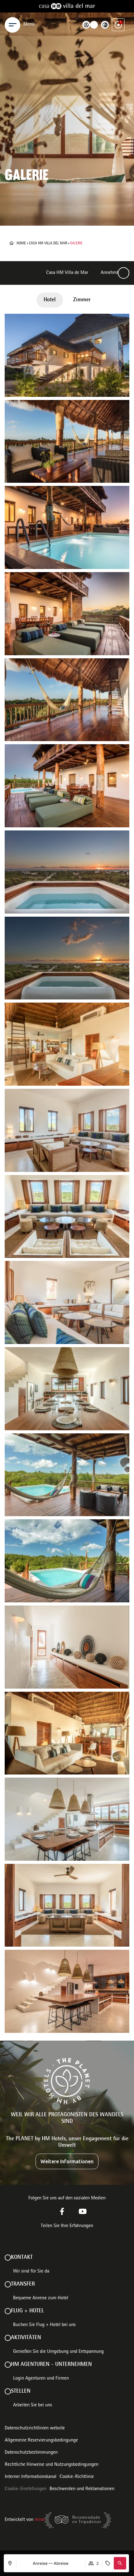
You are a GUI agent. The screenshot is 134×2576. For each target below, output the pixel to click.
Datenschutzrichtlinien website (35, 2428)
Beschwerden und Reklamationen (82, 2489)
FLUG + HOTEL (27, 2311)
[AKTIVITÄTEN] (8, 2338)
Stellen (21, 2391)
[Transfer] (8, 2284)
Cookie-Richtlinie (77, 2477)
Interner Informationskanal (31, 2477)
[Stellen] (8, 2391)
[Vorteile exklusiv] (118, 25)
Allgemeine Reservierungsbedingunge (41, 2441)
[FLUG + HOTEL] (8, 2311)
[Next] (124, 273)
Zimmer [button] (82, 300)
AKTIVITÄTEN (26, 2338)
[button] (120, 2563)
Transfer (23, 2284)
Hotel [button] (50, 300)
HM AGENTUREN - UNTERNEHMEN (51, 2365)
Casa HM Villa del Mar (48, 243)
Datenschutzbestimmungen (31, 2453)
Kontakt (22, 2258)
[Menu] (12, 25)
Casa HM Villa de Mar (67, 273)
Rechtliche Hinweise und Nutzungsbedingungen (52, 2465)
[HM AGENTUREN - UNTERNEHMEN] (8, 2365)
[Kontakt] (8, 2258)
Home (21, 243)
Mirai (40, 2520)
